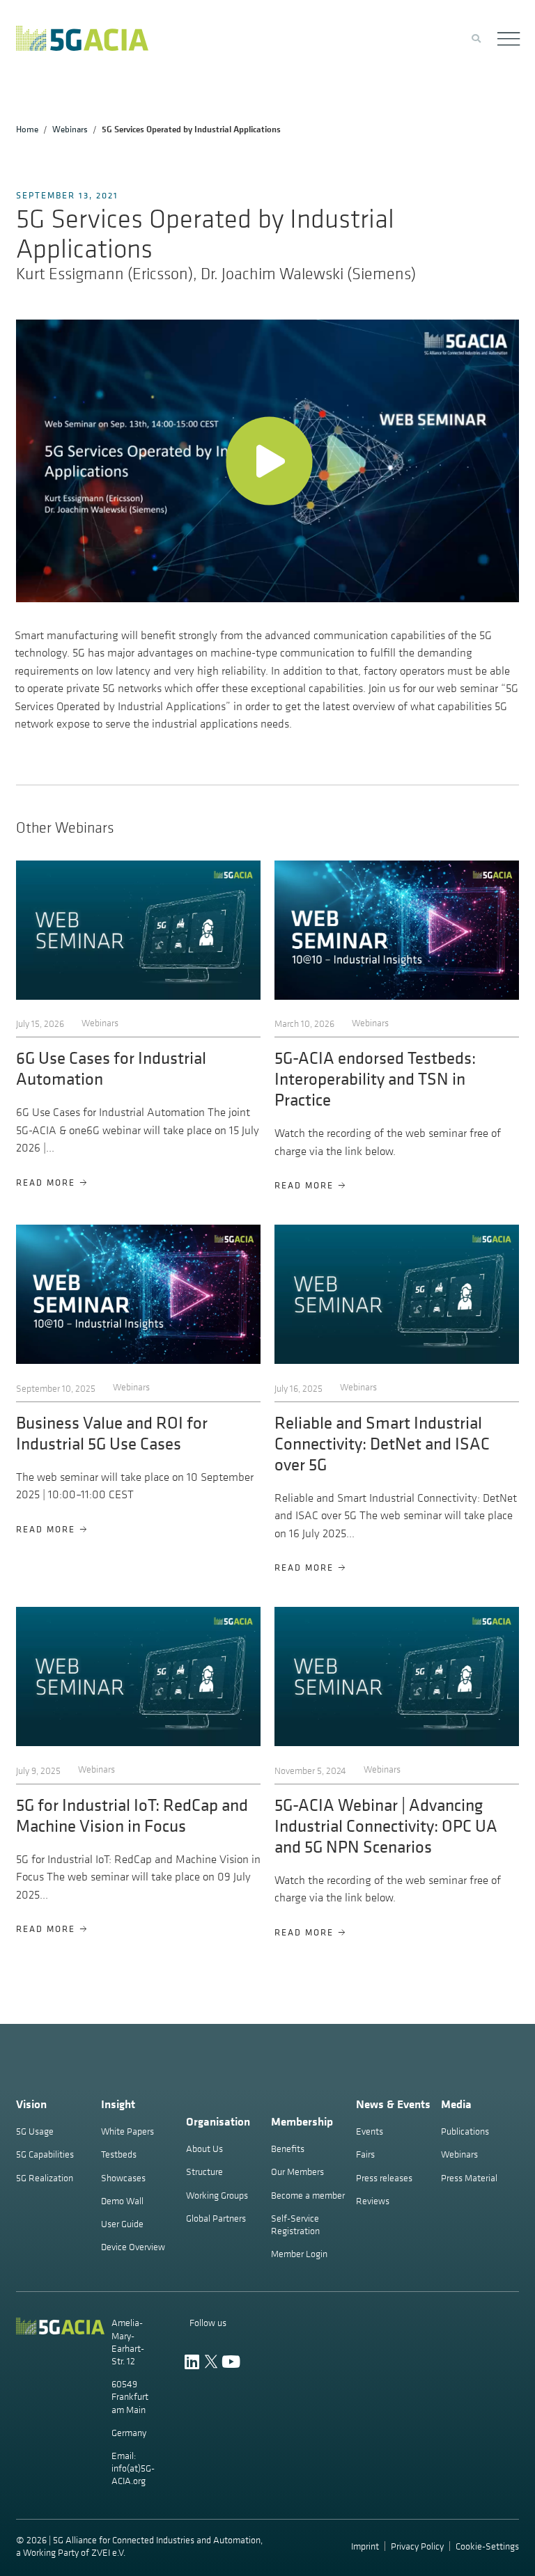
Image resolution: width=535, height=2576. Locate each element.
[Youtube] (231, 2362)
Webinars (70, 129)
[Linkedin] (192, 2362)
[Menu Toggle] (508, 39)
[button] (268, 461)
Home (27, 129)
